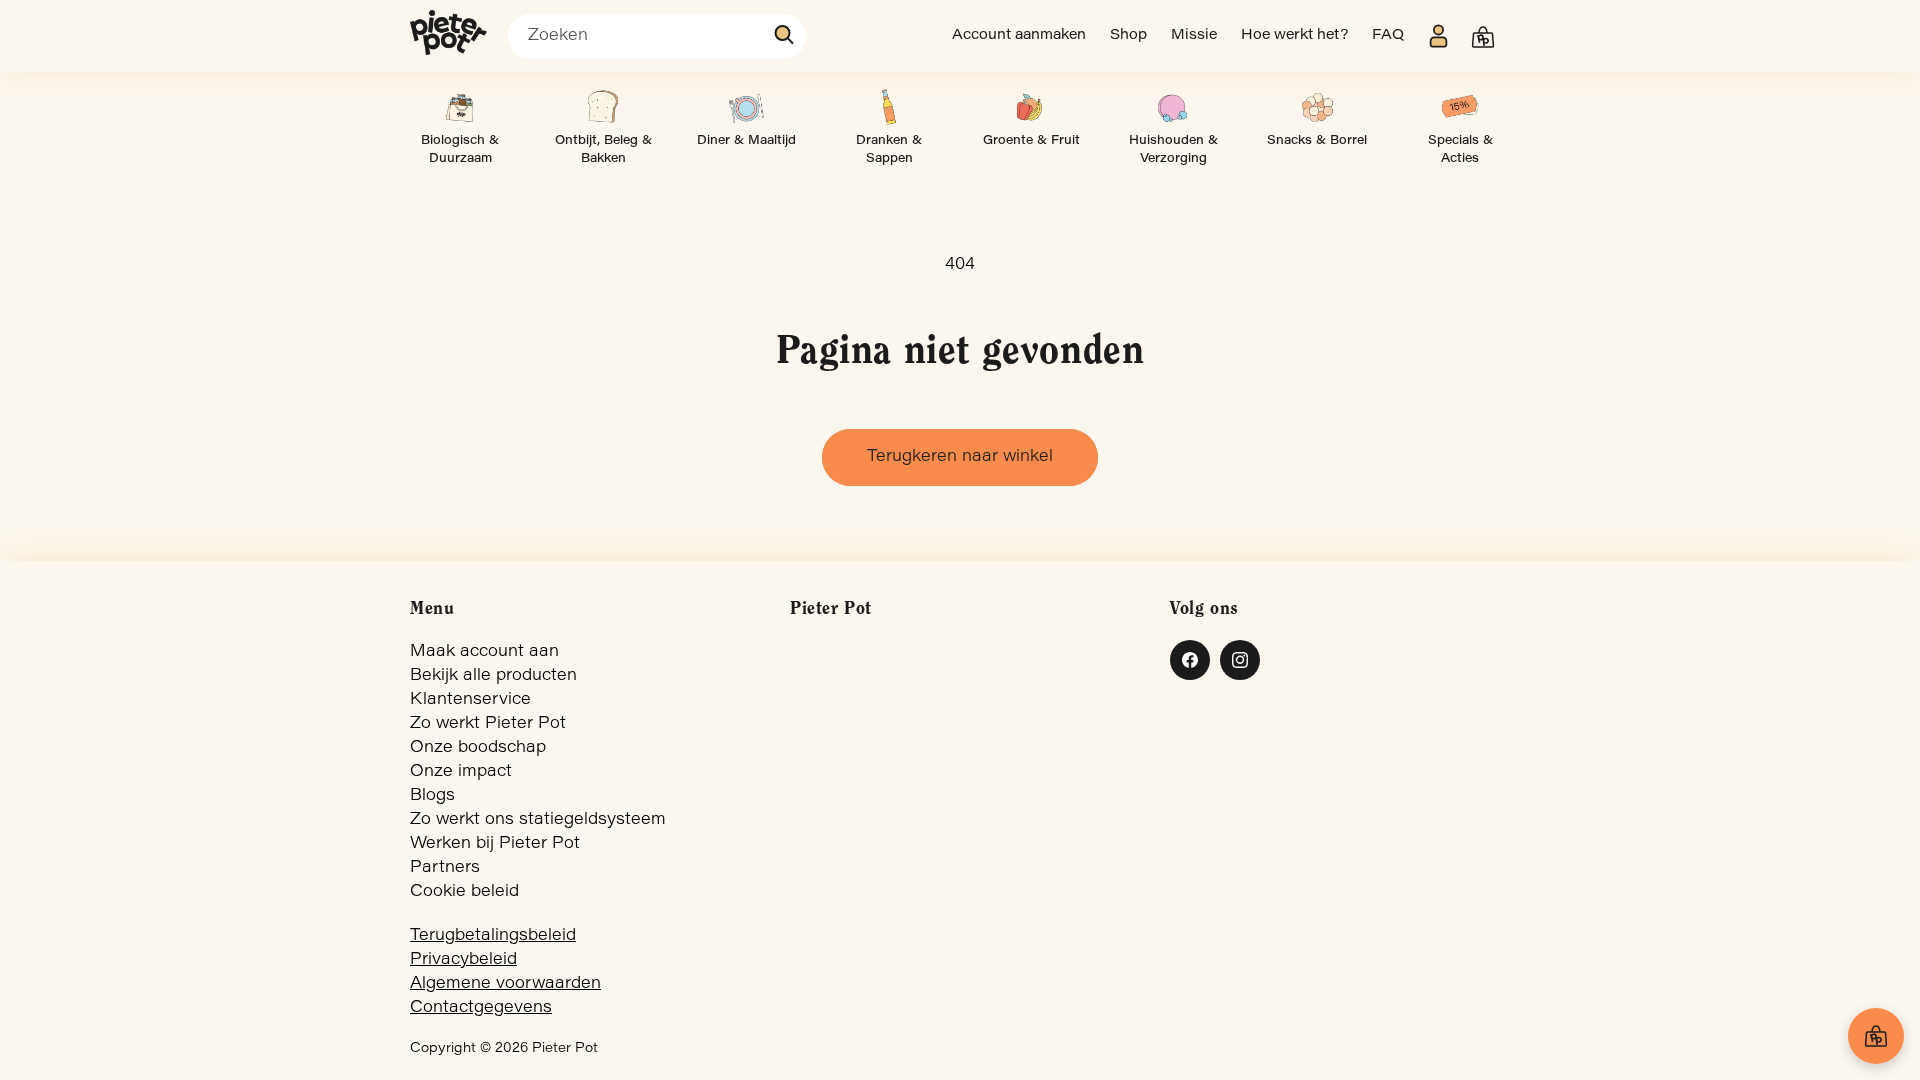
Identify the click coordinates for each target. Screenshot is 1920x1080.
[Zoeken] (785, 35)
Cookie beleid (464, 892)
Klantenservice (470, 700)
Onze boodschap (478, 748)
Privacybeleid (463, 960)
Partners (445, 868)
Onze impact (461, 772)
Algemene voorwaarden (505, 984)
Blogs (432, 796)
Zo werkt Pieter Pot (488, 724)
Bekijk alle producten (493, 676)
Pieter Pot (565, 1049)
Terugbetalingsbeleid (493, 936)
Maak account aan (484, 652)
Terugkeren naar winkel (960, 457)
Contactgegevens (481, 1008)
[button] (1483, 37)
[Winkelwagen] (1876, 1036)
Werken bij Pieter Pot (495, 844)
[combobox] (657, 36)
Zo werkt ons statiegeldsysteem (538, 820)
